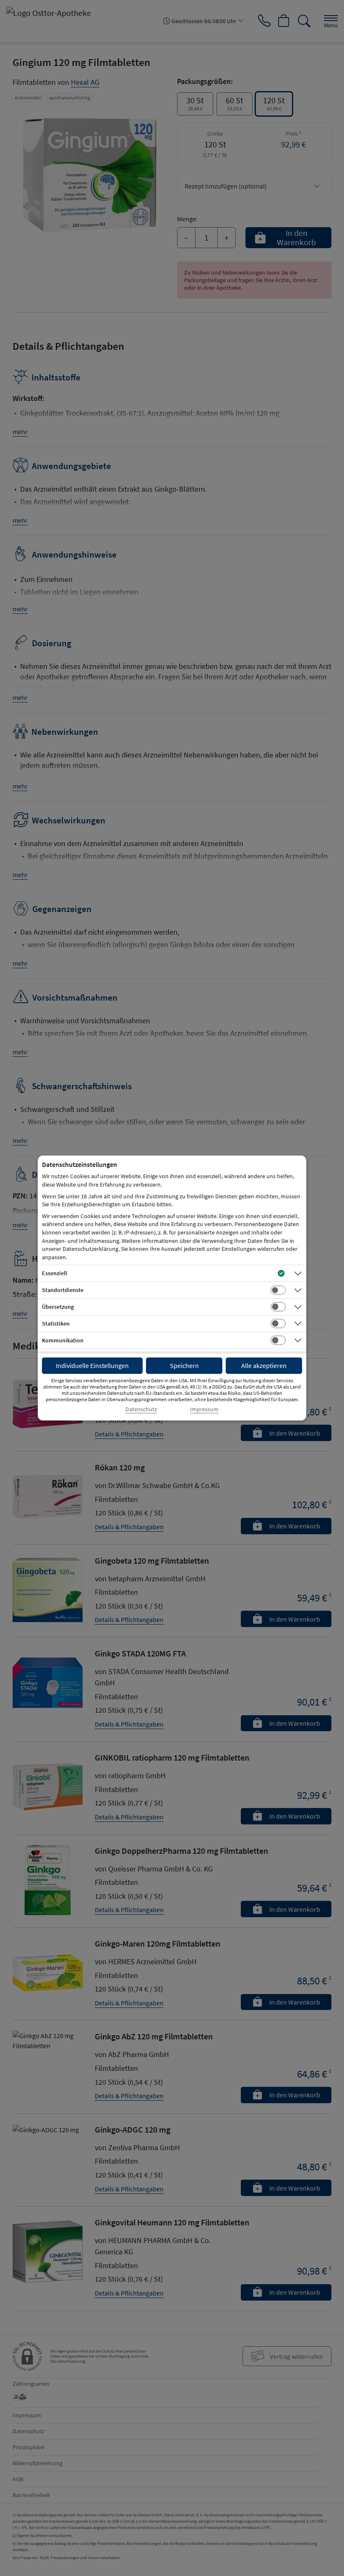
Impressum (204, 1409)
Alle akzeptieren (264, 1365)
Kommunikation (63, 1340)
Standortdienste (63, 1290)
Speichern (184, 1365)
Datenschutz (141, 1409)
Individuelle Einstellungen (92, 1365)
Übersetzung (58, 1307)
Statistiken (56, 1323)
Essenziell (55, 1273)
